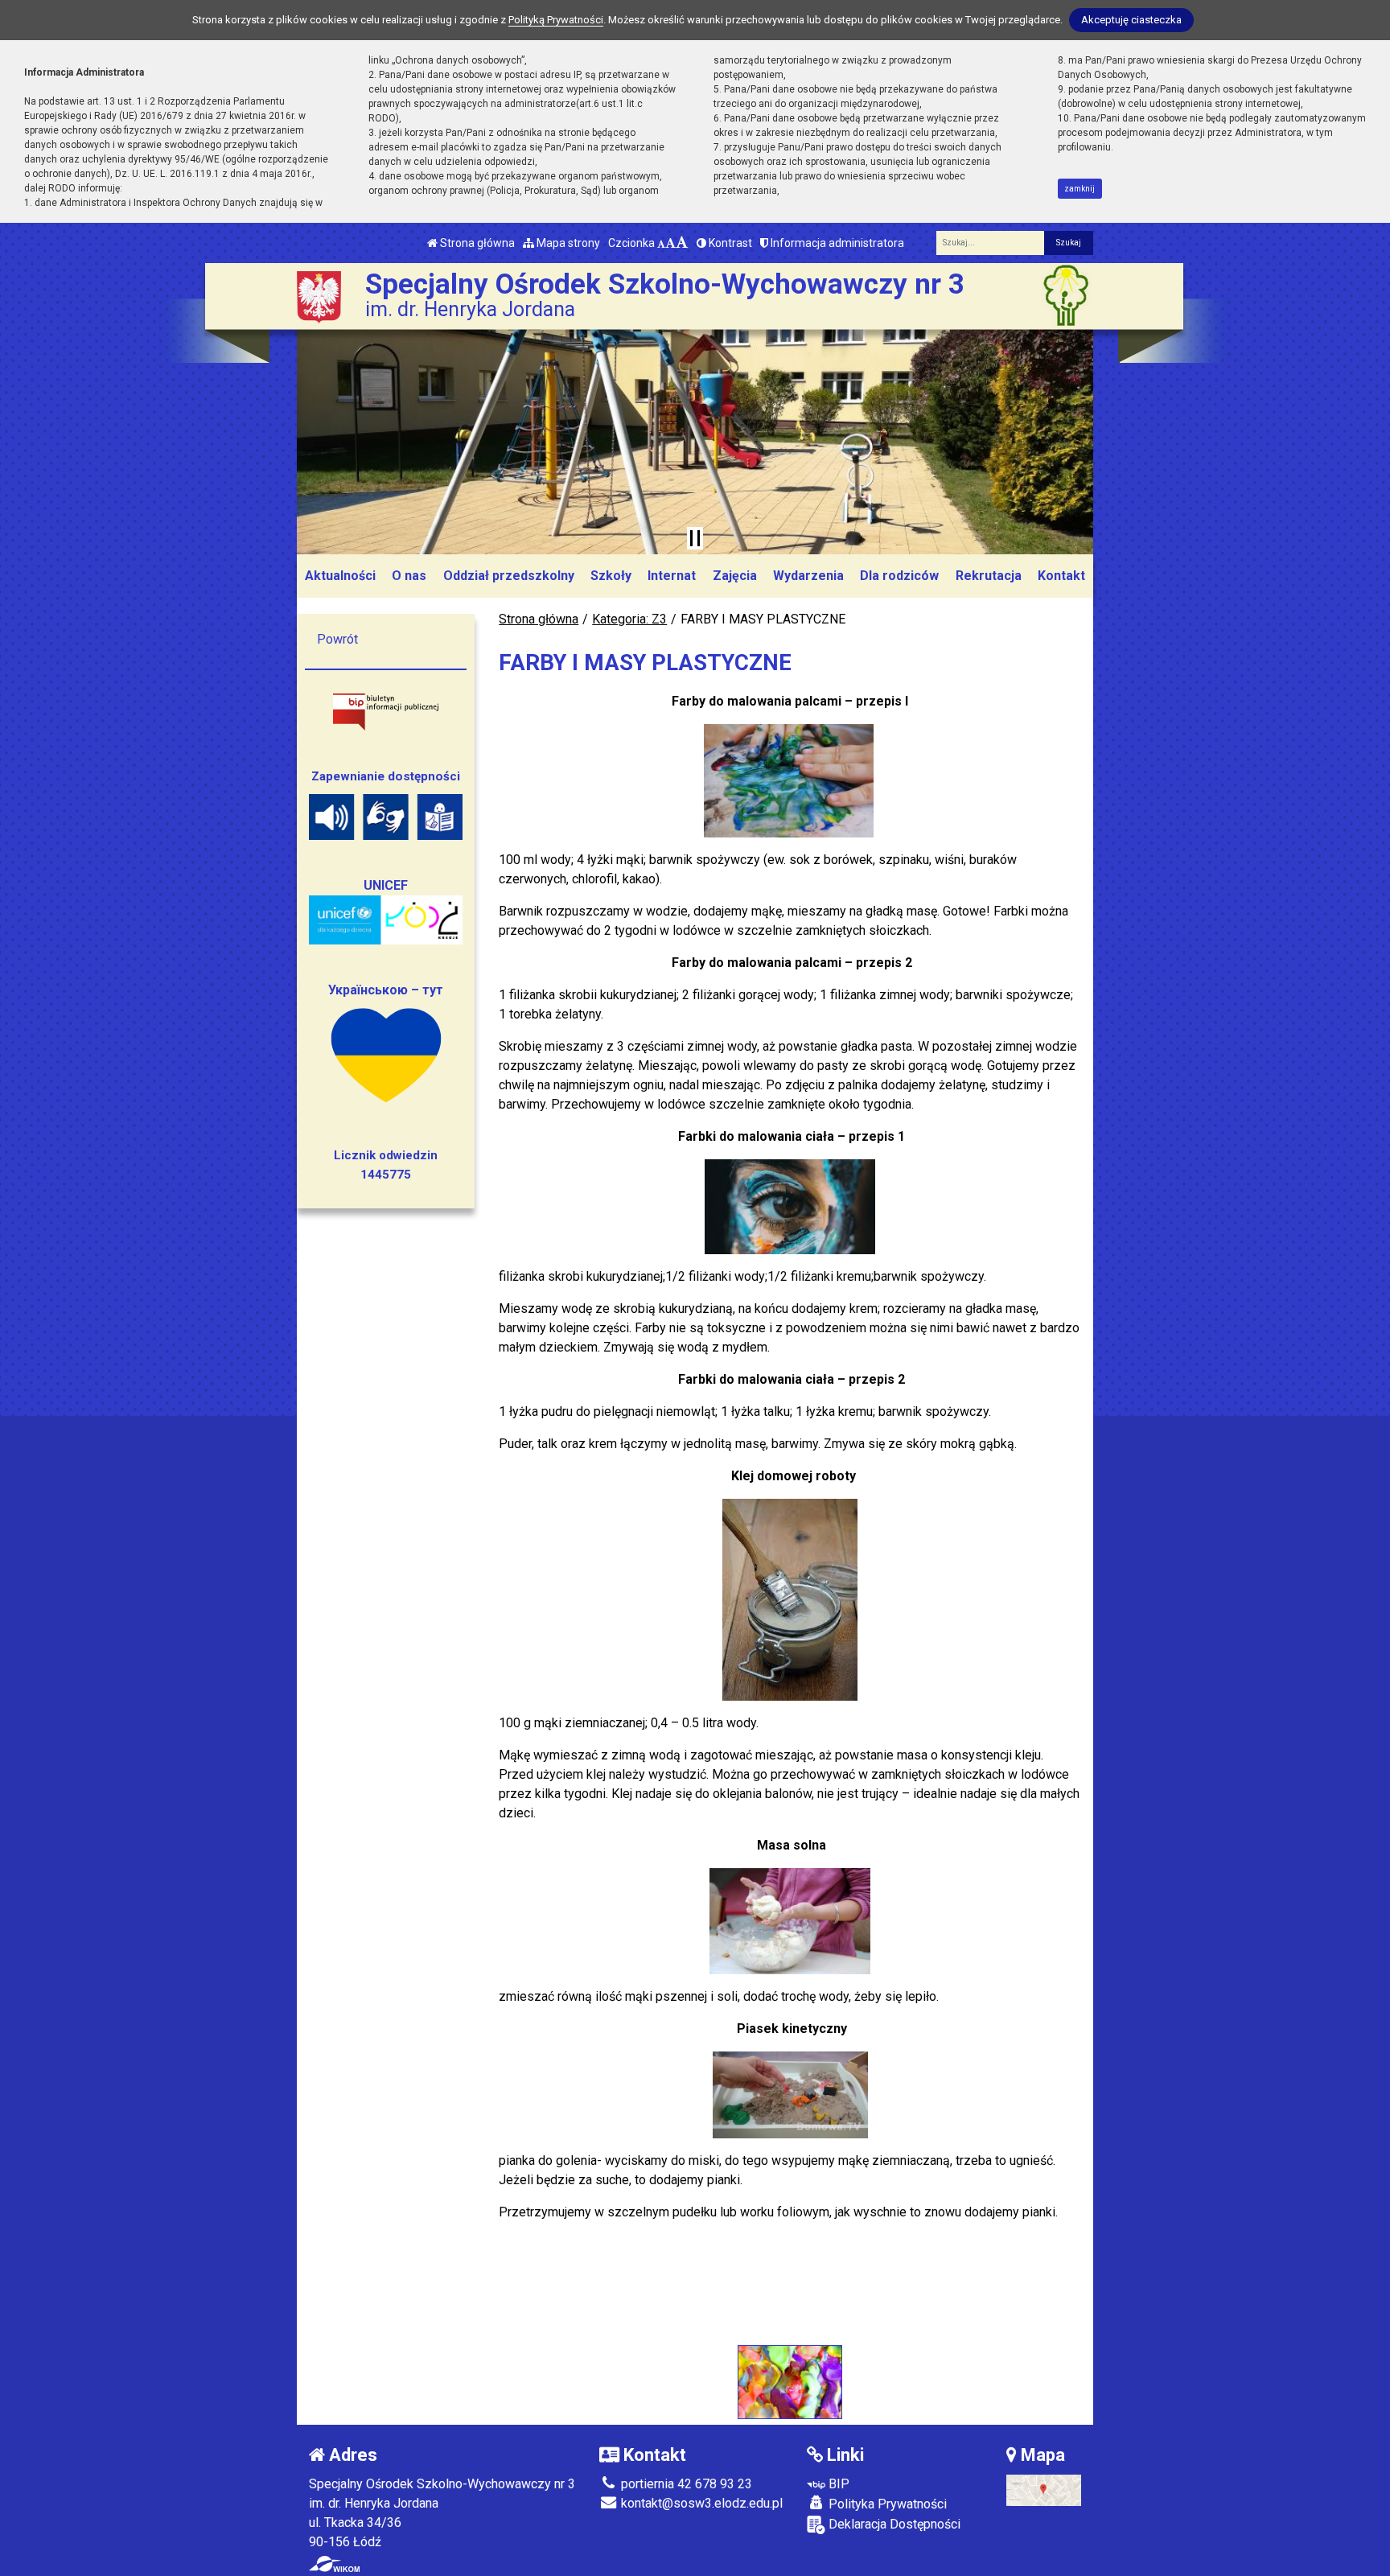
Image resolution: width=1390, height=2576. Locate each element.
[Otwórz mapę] (1044, 2490)
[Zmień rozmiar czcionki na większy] (670, 243)
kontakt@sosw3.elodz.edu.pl (700, 2503)
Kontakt (1061, 576)
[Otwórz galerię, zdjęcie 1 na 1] (790, 2382)
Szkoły (611, 576)
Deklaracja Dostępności (893, 2524)
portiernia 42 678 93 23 (685, 2484)
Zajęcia (735, 576)
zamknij (1080, 189)
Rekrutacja (989, 576)
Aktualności (340, 576)
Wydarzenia (808, 576)
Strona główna (476, 243)
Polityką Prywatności (556, 20)
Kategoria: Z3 (629, 619)
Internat (672, 576)
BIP (837, 2484)
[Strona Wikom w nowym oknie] (334, 2564)
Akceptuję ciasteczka (1131, 20)
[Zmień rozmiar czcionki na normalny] (661, 243)
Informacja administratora (836, 243)
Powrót (337, 639)
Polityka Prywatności (886, 2504)
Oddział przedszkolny (509, 576)
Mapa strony (567, 243)
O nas (409, 576)
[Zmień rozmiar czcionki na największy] (682, 243)
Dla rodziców (899, 576)
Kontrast (729, 243)
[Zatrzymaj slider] (695, 538)
